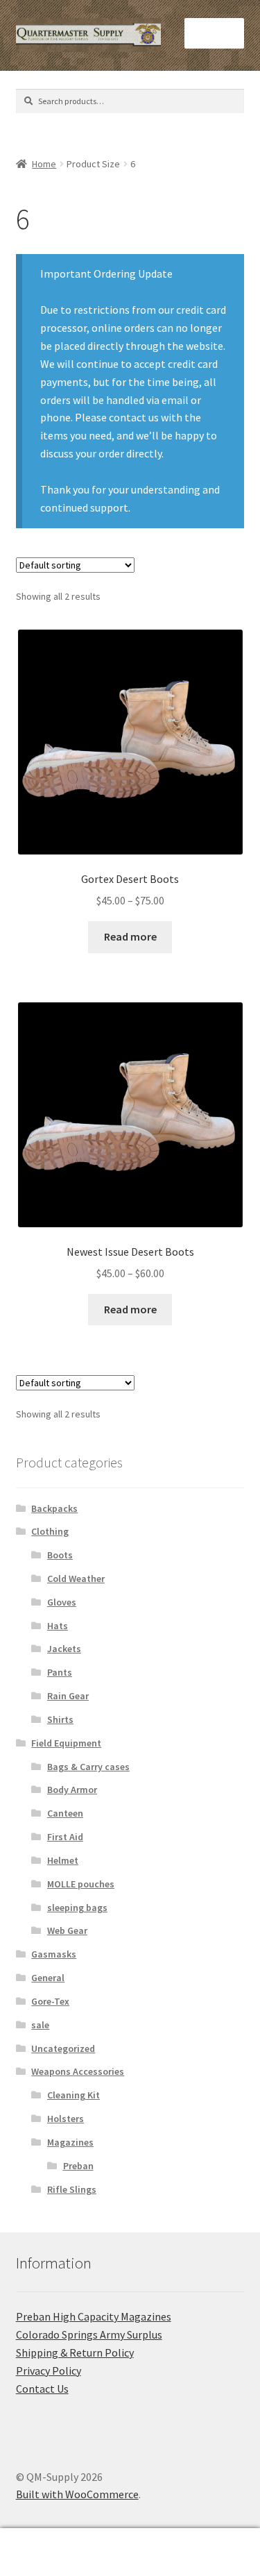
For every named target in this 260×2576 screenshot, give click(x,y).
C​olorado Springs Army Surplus (89, 2334)
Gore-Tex (50, 2001)
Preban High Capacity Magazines (94, 2316)
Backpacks (54, 1508)
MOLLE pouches (81, 1884)
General (48, 1978)
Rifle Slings (72, 2189)
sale (40, 2025)
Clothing (50, 1531)
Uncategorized (63, 2048)
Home (44, 164)
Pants (60, 1672)
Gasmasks (54, 1954)
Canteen (65, 1813)
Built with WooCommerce (77, 2494)
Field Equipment (66, 1743)
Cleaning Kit (73, 2095)
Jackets (64, 1649)
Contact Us (42, 2389)
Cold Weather (76, 1579)
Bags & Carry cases (88, 1767)
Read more (130, 936)
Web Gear (67, 1930)
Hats (58, 1626)
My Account (43, 2552)
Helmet (63, 1860)
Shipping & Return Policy (75, 2352)
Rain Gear (68, 1696)
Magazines (70, 2142)
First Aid (65, 1837)
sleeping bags (77, 1908)
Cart (200, 2540)
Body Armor (72, 1790)
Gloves (62, 1602)
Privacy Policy (49, 2371)
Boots (60, 1555)
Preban (78, 2166)
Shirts (60, 1719)
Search (130, 2552)
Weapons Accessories (78, 2071)
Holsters (66, 2119)
